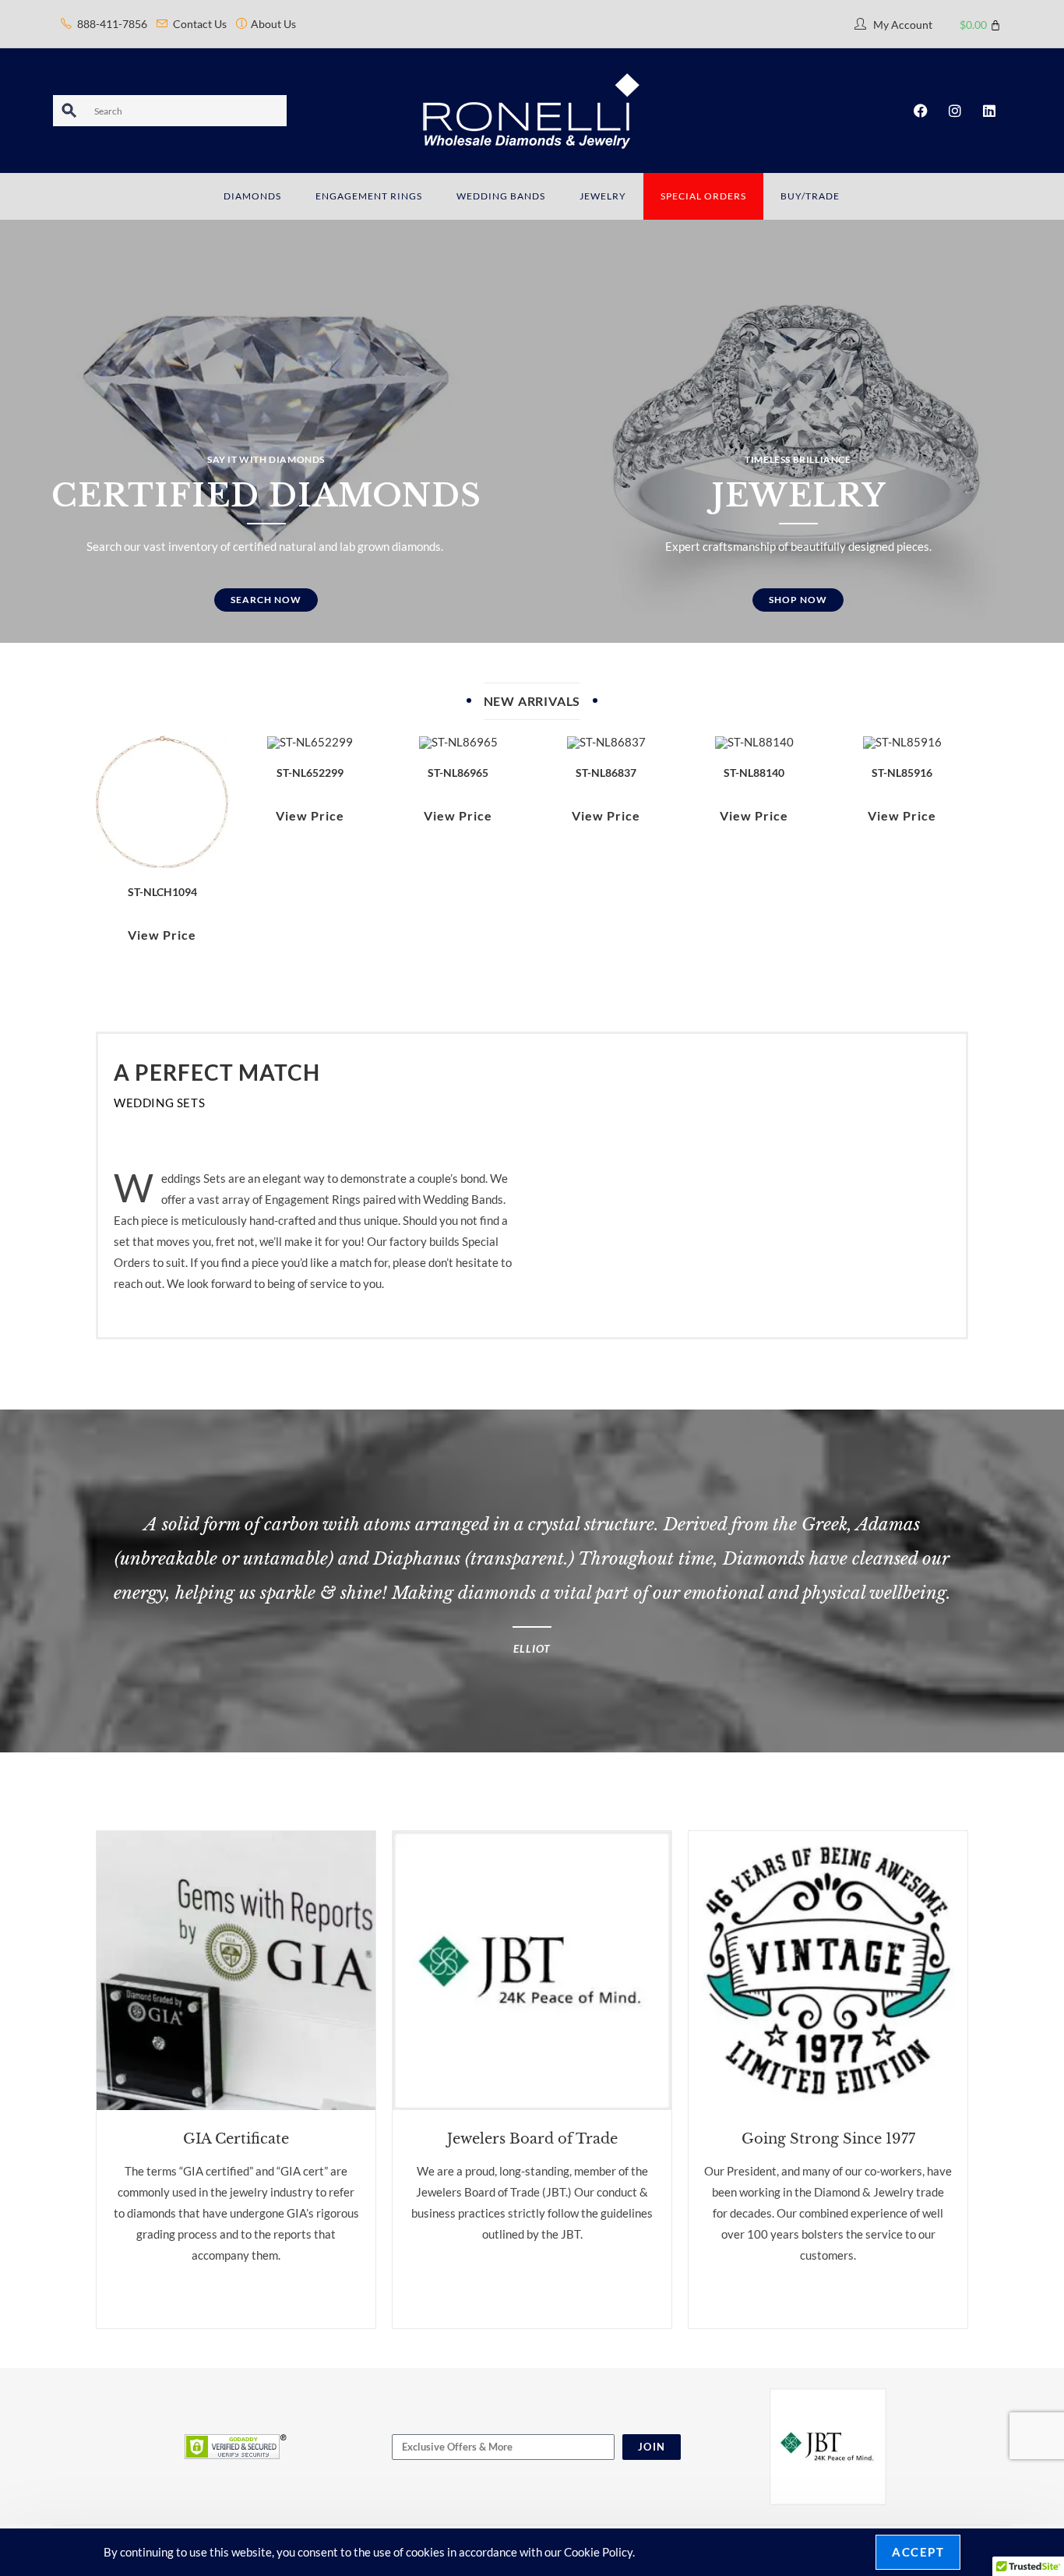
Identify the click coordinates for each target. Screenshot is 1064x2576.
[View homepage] (532, 109)
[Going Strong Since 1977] (828, 1971)
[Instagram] (955, 111)
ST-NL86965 (458, 773)
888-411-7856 (112, 24)
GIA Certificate (236, 2139)
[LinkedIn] (989, 111)
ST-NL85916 (902, 773)
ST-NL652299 (310, 773)
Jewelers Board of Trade (532, 2139)
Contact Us (200, 24)
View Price (162, 935)
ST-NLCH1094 (162, 892)
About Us (273, 24)
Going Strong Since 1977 (828, 2139)
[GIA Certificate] (236, 1971)
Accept (918, 2552)
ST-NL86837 (606, 773)
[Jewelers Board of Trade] (532, 1971)
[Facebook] (921, 111)
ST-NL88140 (754, 773)
